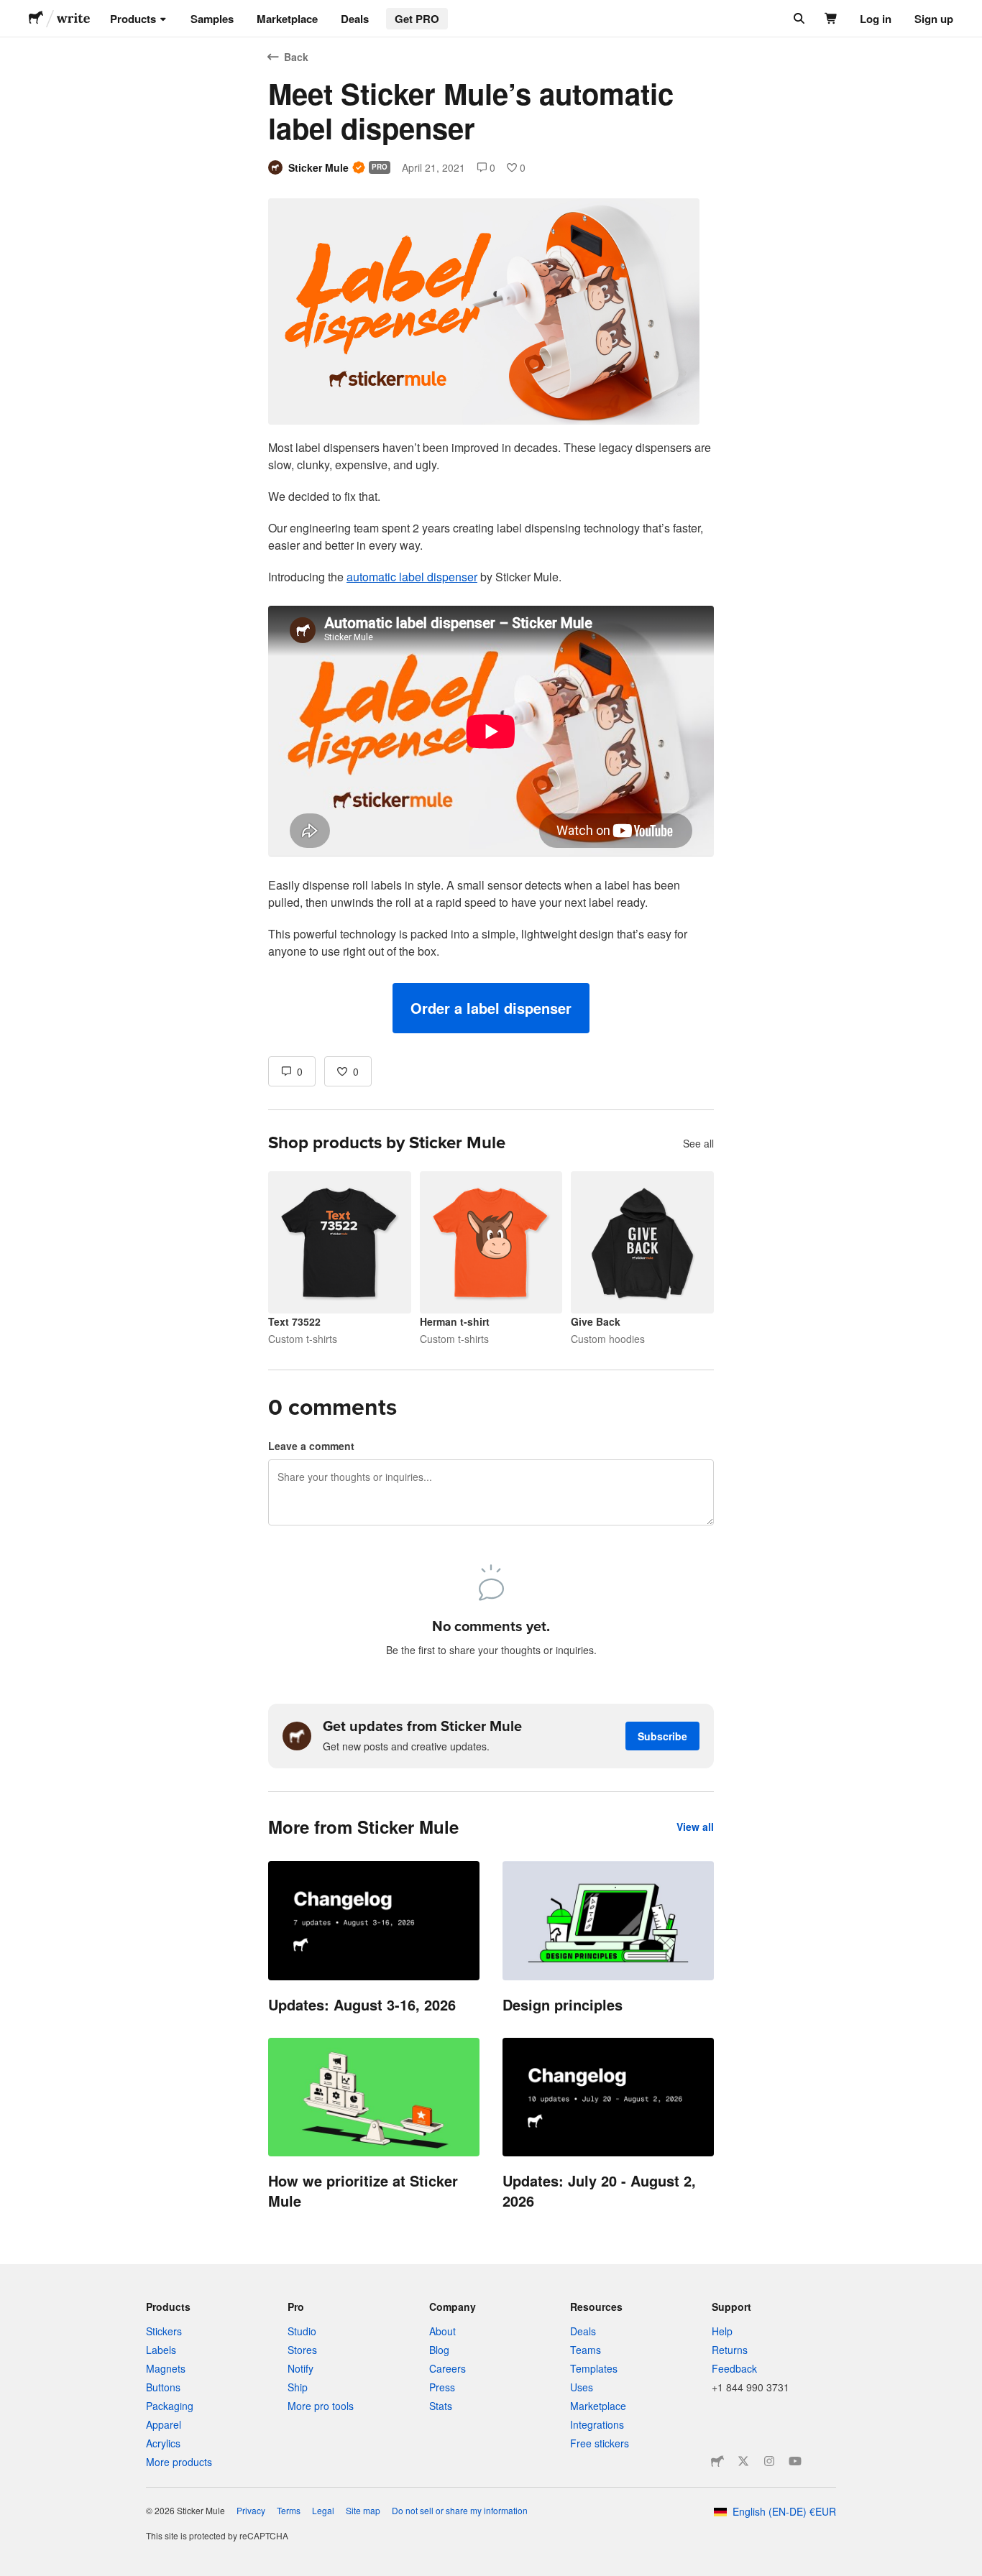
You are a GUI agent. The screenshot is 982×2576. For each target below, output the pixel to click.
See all (698, 1143)
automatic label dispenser (412, 577)
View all (695, 1827)
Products (133, 19)
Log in (876, 19)
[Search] (798, 19)
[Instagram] (769, 2461)
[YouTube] (795, 2461)
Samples (212, 19)
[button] (491, 1008)
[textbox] (491, 736)
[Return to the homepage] (36, 19)
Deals (355, 19)
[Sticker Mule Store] (717, 2461)
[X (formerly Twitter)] (743, 2461)
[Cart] (831, 19)
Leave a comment (311, 1446)
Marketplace (287, 19)
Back (296, 57)
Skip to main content (11, 11)
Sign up (934, 19)
